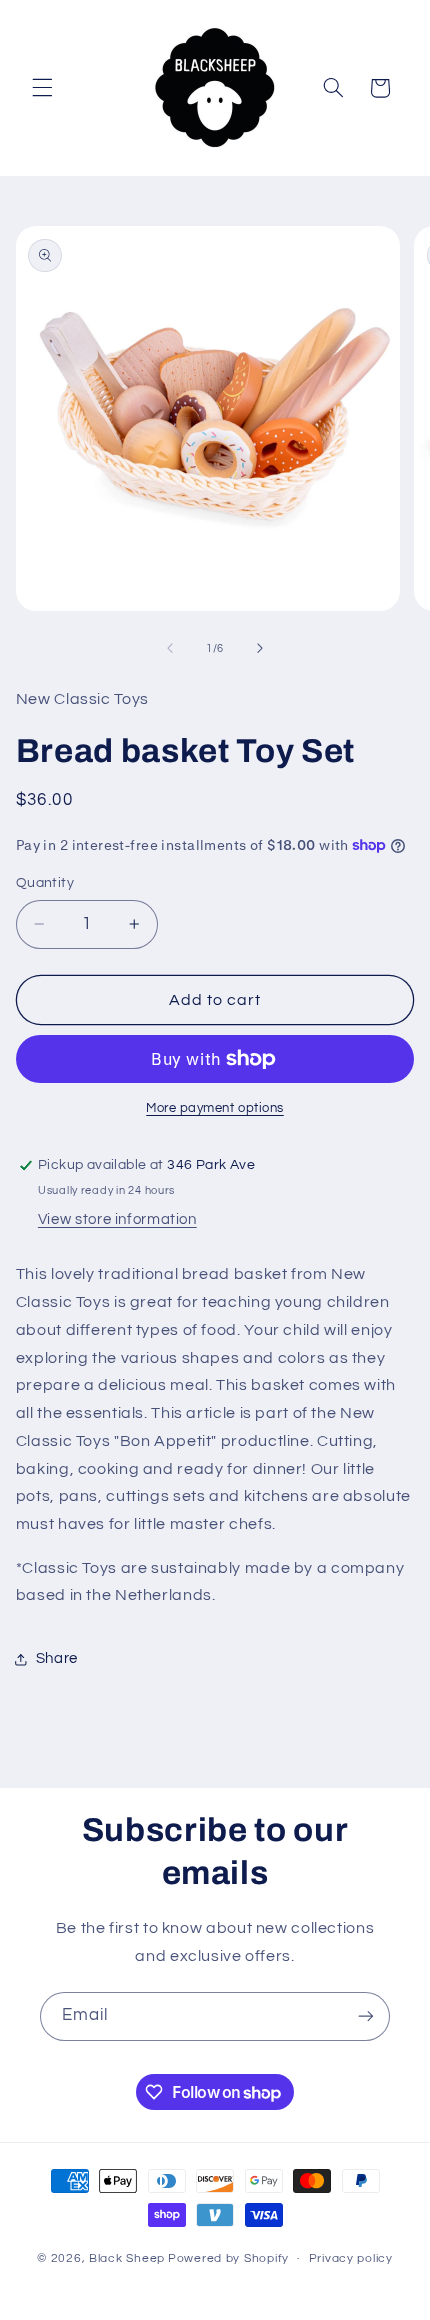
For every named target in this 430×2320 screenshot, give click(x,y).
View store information (117, 1219)
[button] (42, 88)
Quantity (45, 883)
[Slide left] (170, 648)
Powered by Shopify (228, 2258)
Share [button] (57, 1658)
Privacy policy (351, 2258)
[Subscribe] (366, 2016)
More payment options (215, 1108)
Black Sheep (127, 2258)
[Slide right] (260, 648)
